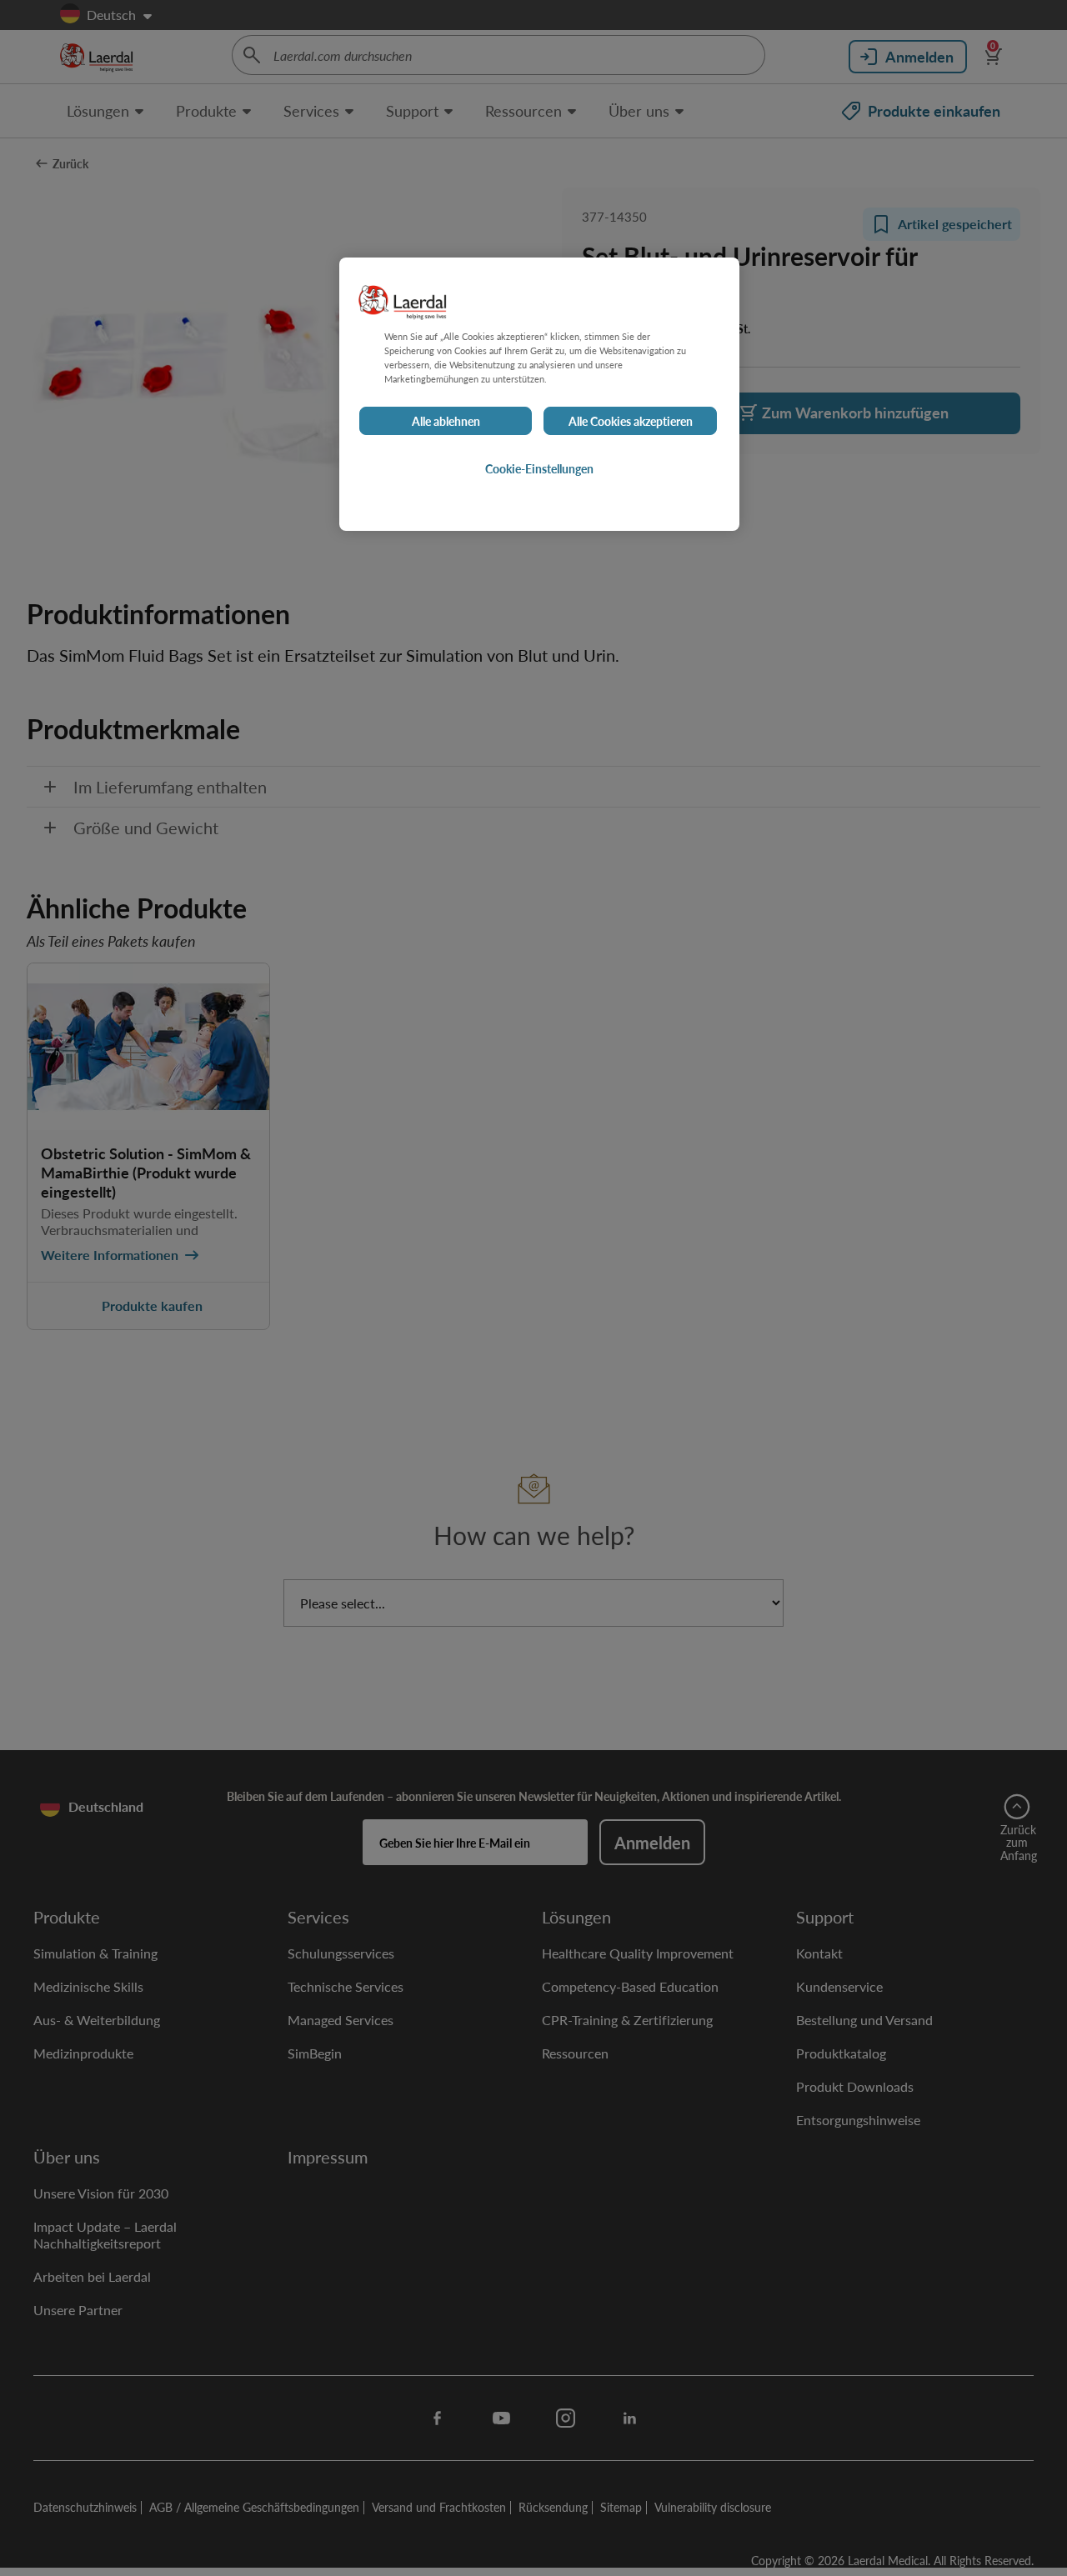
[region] (539, 394)
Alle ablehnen (446, 421)
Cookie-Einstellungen (539, 468)
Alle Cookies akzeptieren (631, 421)
